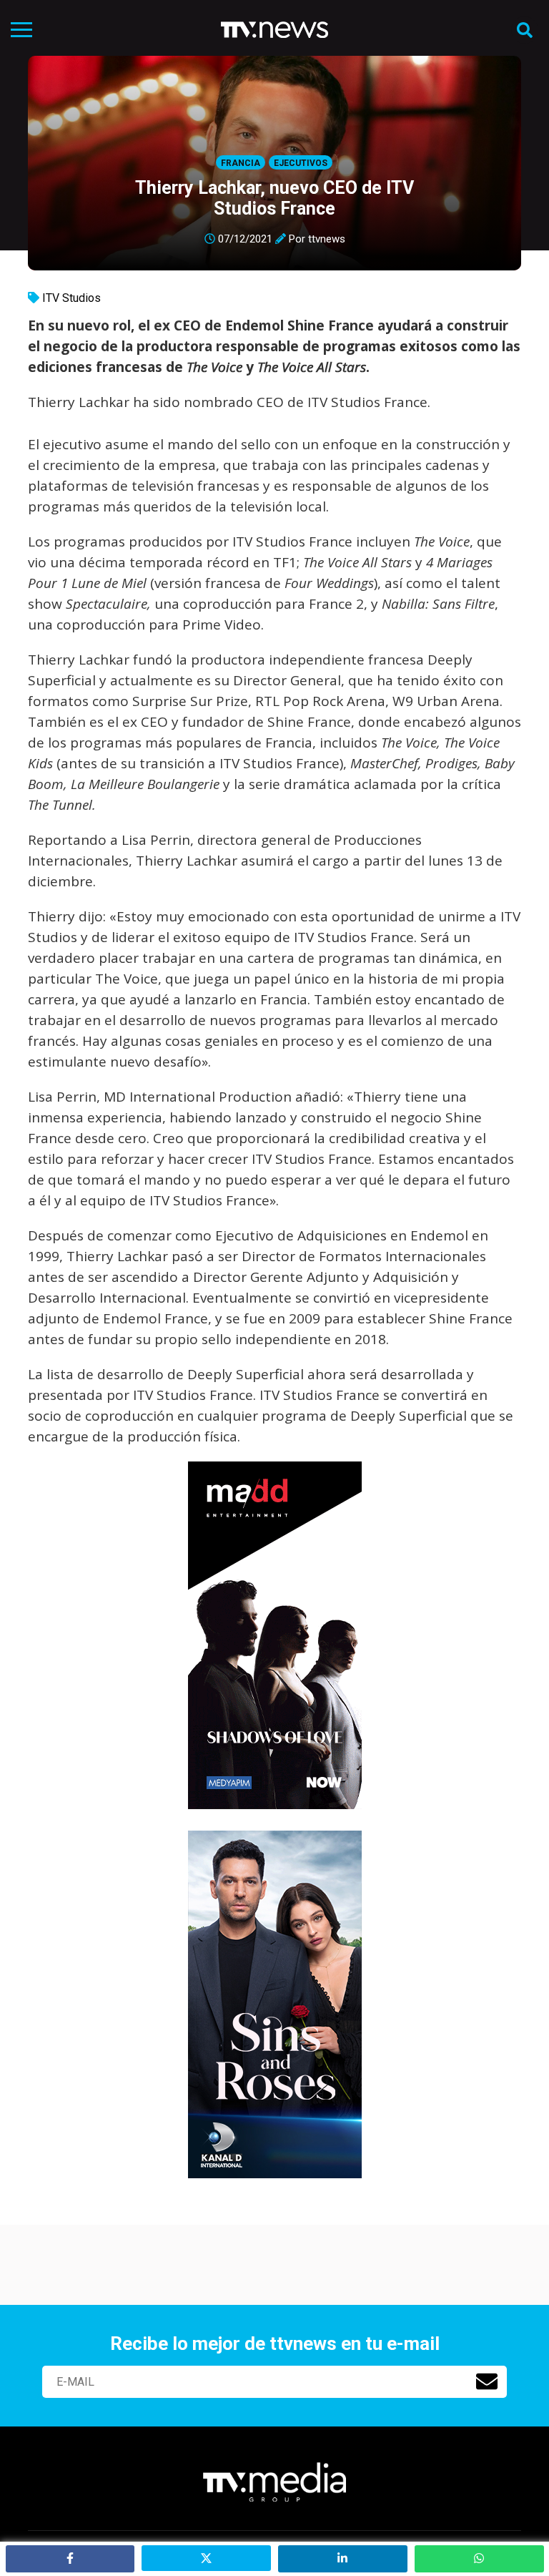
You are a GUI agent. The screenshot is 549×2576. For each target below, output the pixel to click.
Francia (241, 163)
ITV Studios (71, 298)
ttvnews (327, 239)
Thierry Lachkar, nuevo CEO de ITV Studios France (274, 198)
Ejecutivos (301, 163)
